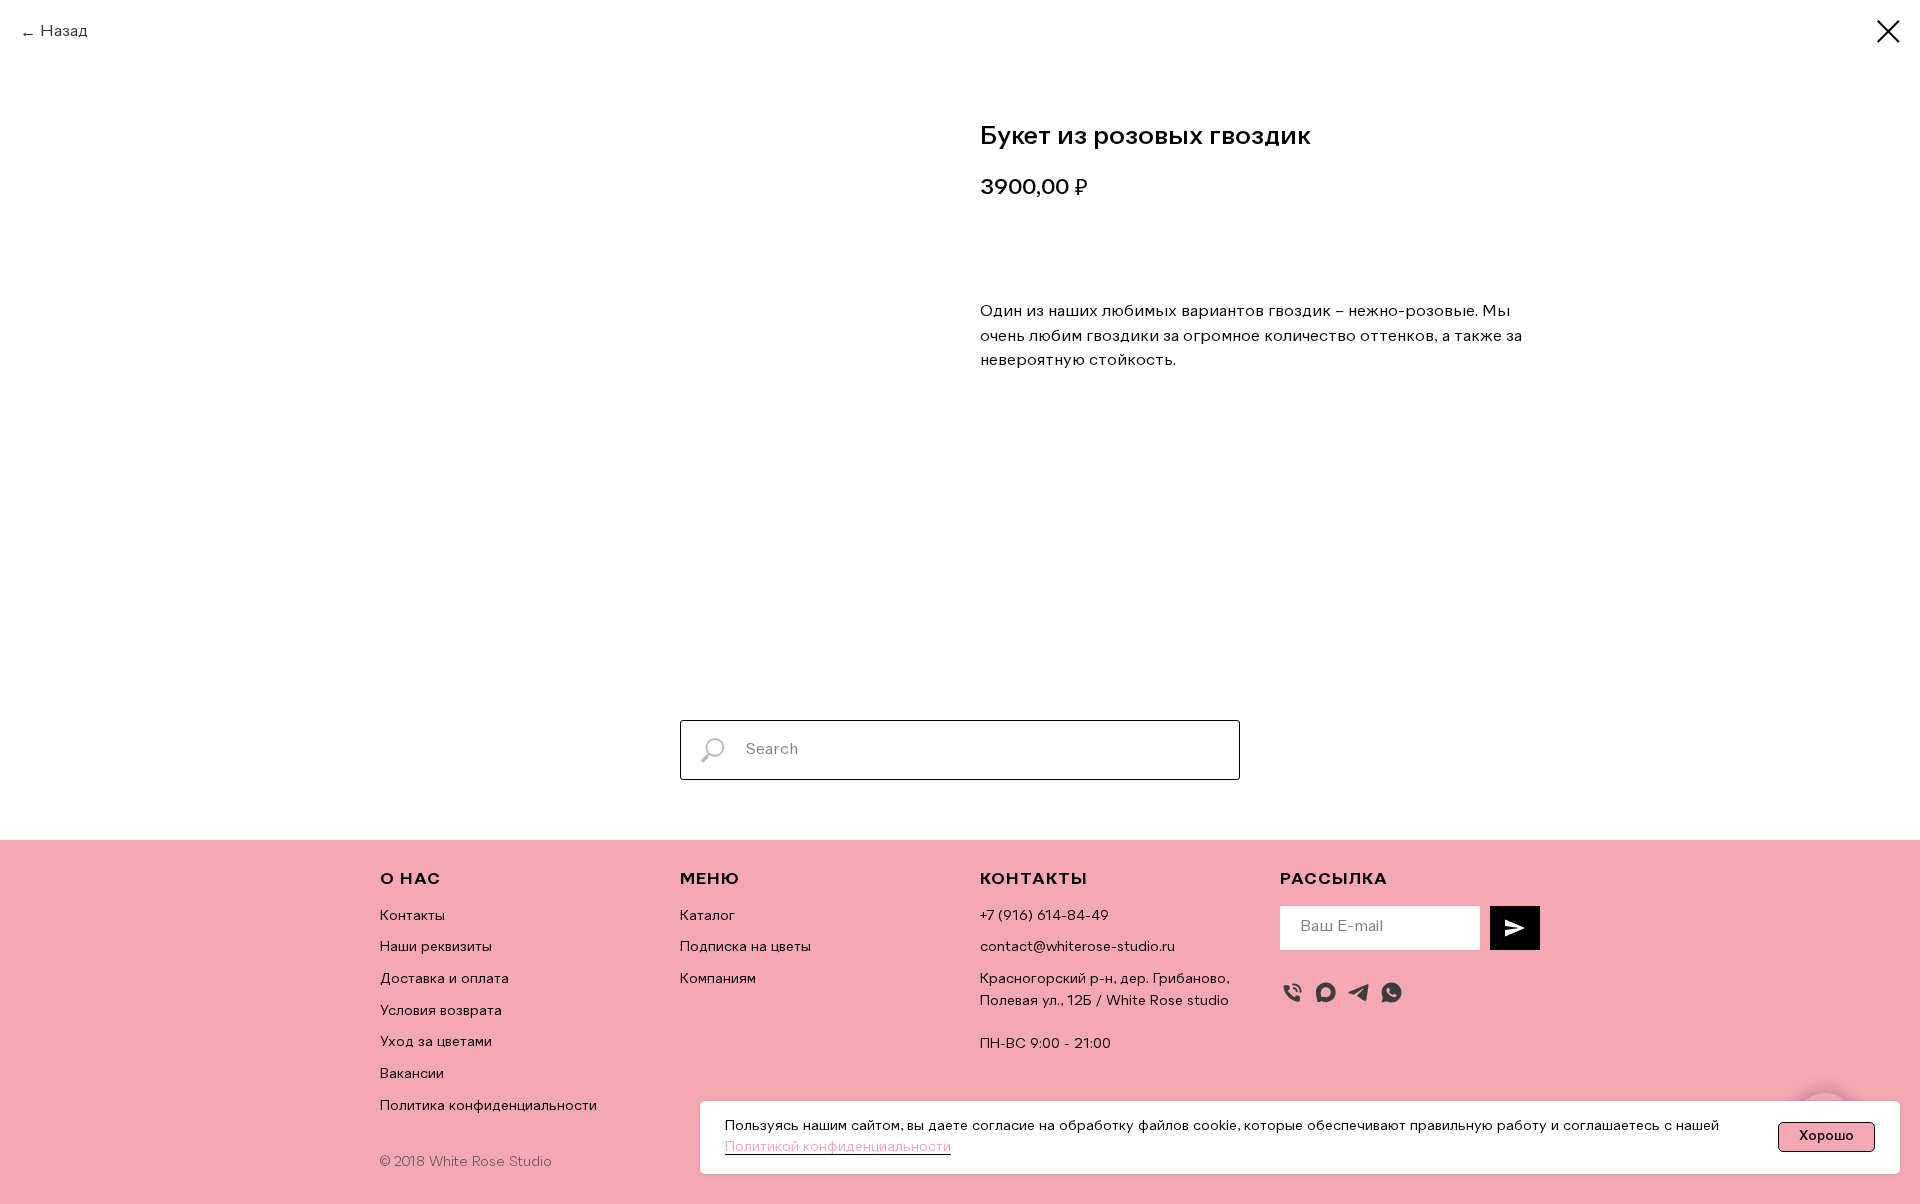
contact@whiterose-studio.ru (1077, 947)
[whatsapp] (1391, 992)
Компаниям (718, 979)
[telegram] (1358, 992)
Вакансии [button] (412, 1074)
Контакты (412, 916)
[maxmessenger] (1325, 992)
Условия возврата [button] (441, 1011)
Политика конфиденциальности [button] (488, 1106)
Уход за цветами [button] (436, 1042)
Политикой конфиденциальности (838, 1147)
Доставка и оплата (444, 979)
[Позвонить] (1292, 992)
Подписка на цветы (745, 947)
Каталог (707, 916)
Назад (64, 32)
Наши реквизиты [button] (436, 947)
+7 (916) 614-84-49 (1044, 916)
